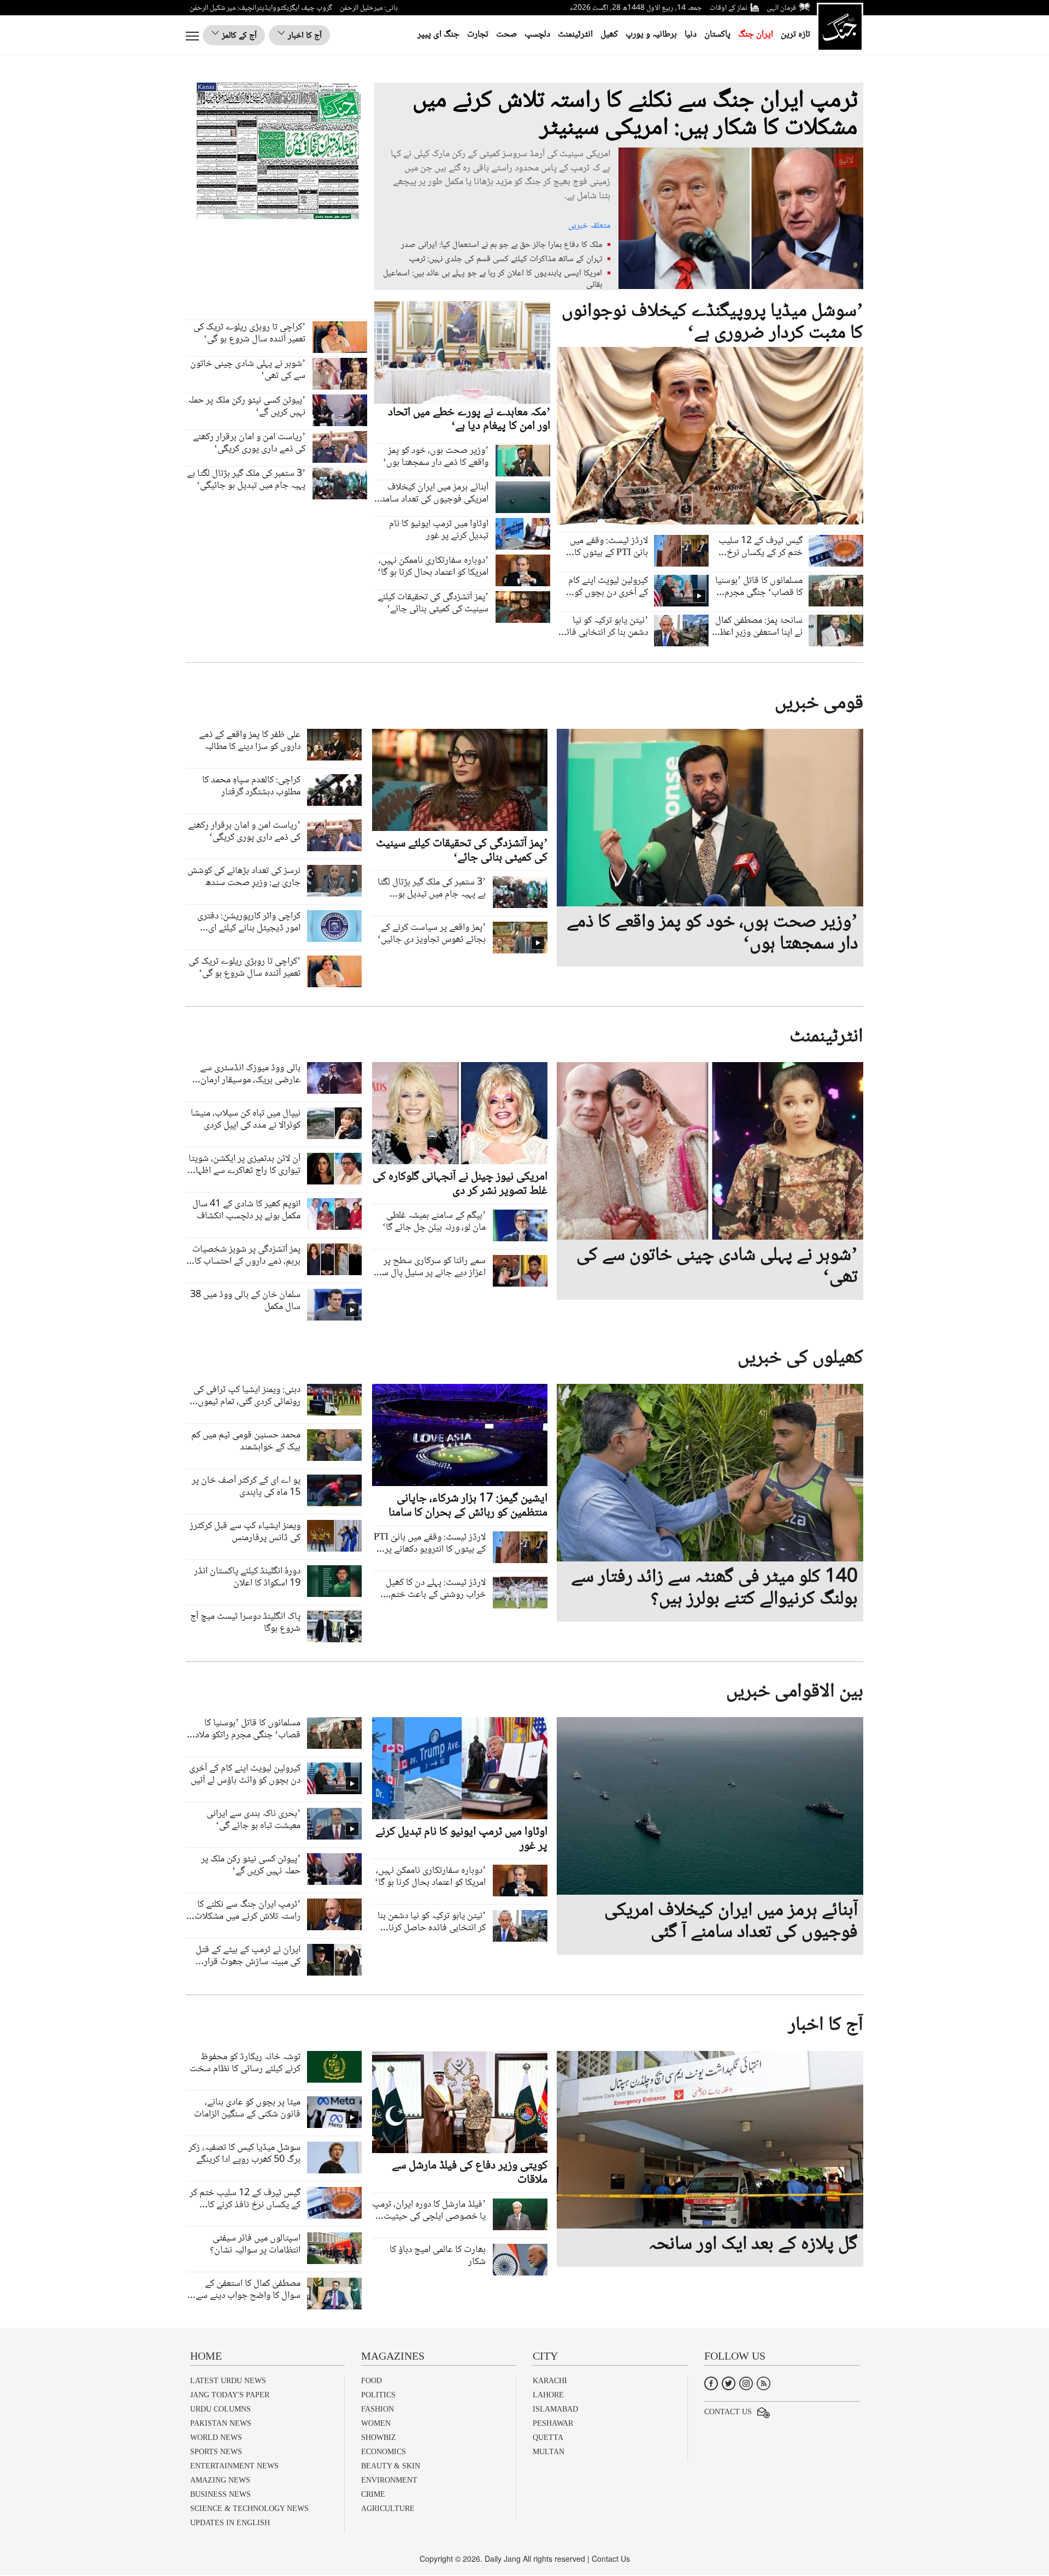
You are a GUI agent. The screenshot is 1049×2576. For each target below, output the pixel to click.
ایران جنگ (756, 35)
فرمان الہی (781, 8)
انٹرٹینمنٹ (575, 35)
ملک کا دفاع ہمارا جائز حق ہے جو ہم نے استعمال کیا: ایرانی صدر (502, 245)
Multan (549, 2452)
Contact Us (728, 2412)
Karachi (550, 2381)
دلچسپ (537, 35)
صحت (506, 35)
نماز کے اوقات (729, 8)
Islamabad (555, 2409)
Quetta (548, 2438)
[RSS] (764, 2382)
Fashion (378, 2409)
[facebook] (711, 2382)
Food (372, 2381)
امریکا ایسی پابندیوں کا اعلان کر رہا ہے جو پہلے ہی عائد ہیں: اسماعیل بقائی (493, 279)
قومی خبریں (819, 704)
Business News (220, 2494)
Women (376, 2423)
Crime (373, 2494)
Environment (389, 2480)
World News (216, 2438)
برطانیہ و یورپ (651, 35)
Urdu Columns (220, 2409)
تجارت (478, 35)
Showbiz (379, 2438)
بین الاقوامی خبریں (795, 1692)
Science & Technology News (249, 2509)
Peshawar (553, 2423)
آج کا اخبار (304, 36)
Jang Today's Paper (230, 2395)
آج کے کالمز (238, 36)
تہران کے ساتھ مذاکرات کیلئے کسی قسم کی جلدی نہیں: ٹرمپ (505, 259)
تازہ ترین (795, 35)
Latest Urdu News (228, 2381)
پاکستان (717, 35)
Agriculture (388, 2509)
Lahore (548, 2395)
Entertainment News (234, 2466)
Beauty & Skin (391, 2466)
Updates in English (230, 2523)
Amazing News (220, 2480)
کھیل (609, 35)
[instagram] (746, 2382)
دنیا (691, 35)
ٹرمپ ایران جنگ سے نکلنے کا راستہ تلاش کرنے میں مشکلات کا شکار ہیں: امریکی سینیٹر (635, 115)
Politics (378, 2395)
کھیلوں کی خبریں (800, 1358)
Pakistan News (221, 2423)
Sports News (216, 2452)
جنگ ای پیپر (438, 35)
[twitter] (729, 2382)
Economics (384, 2452)
